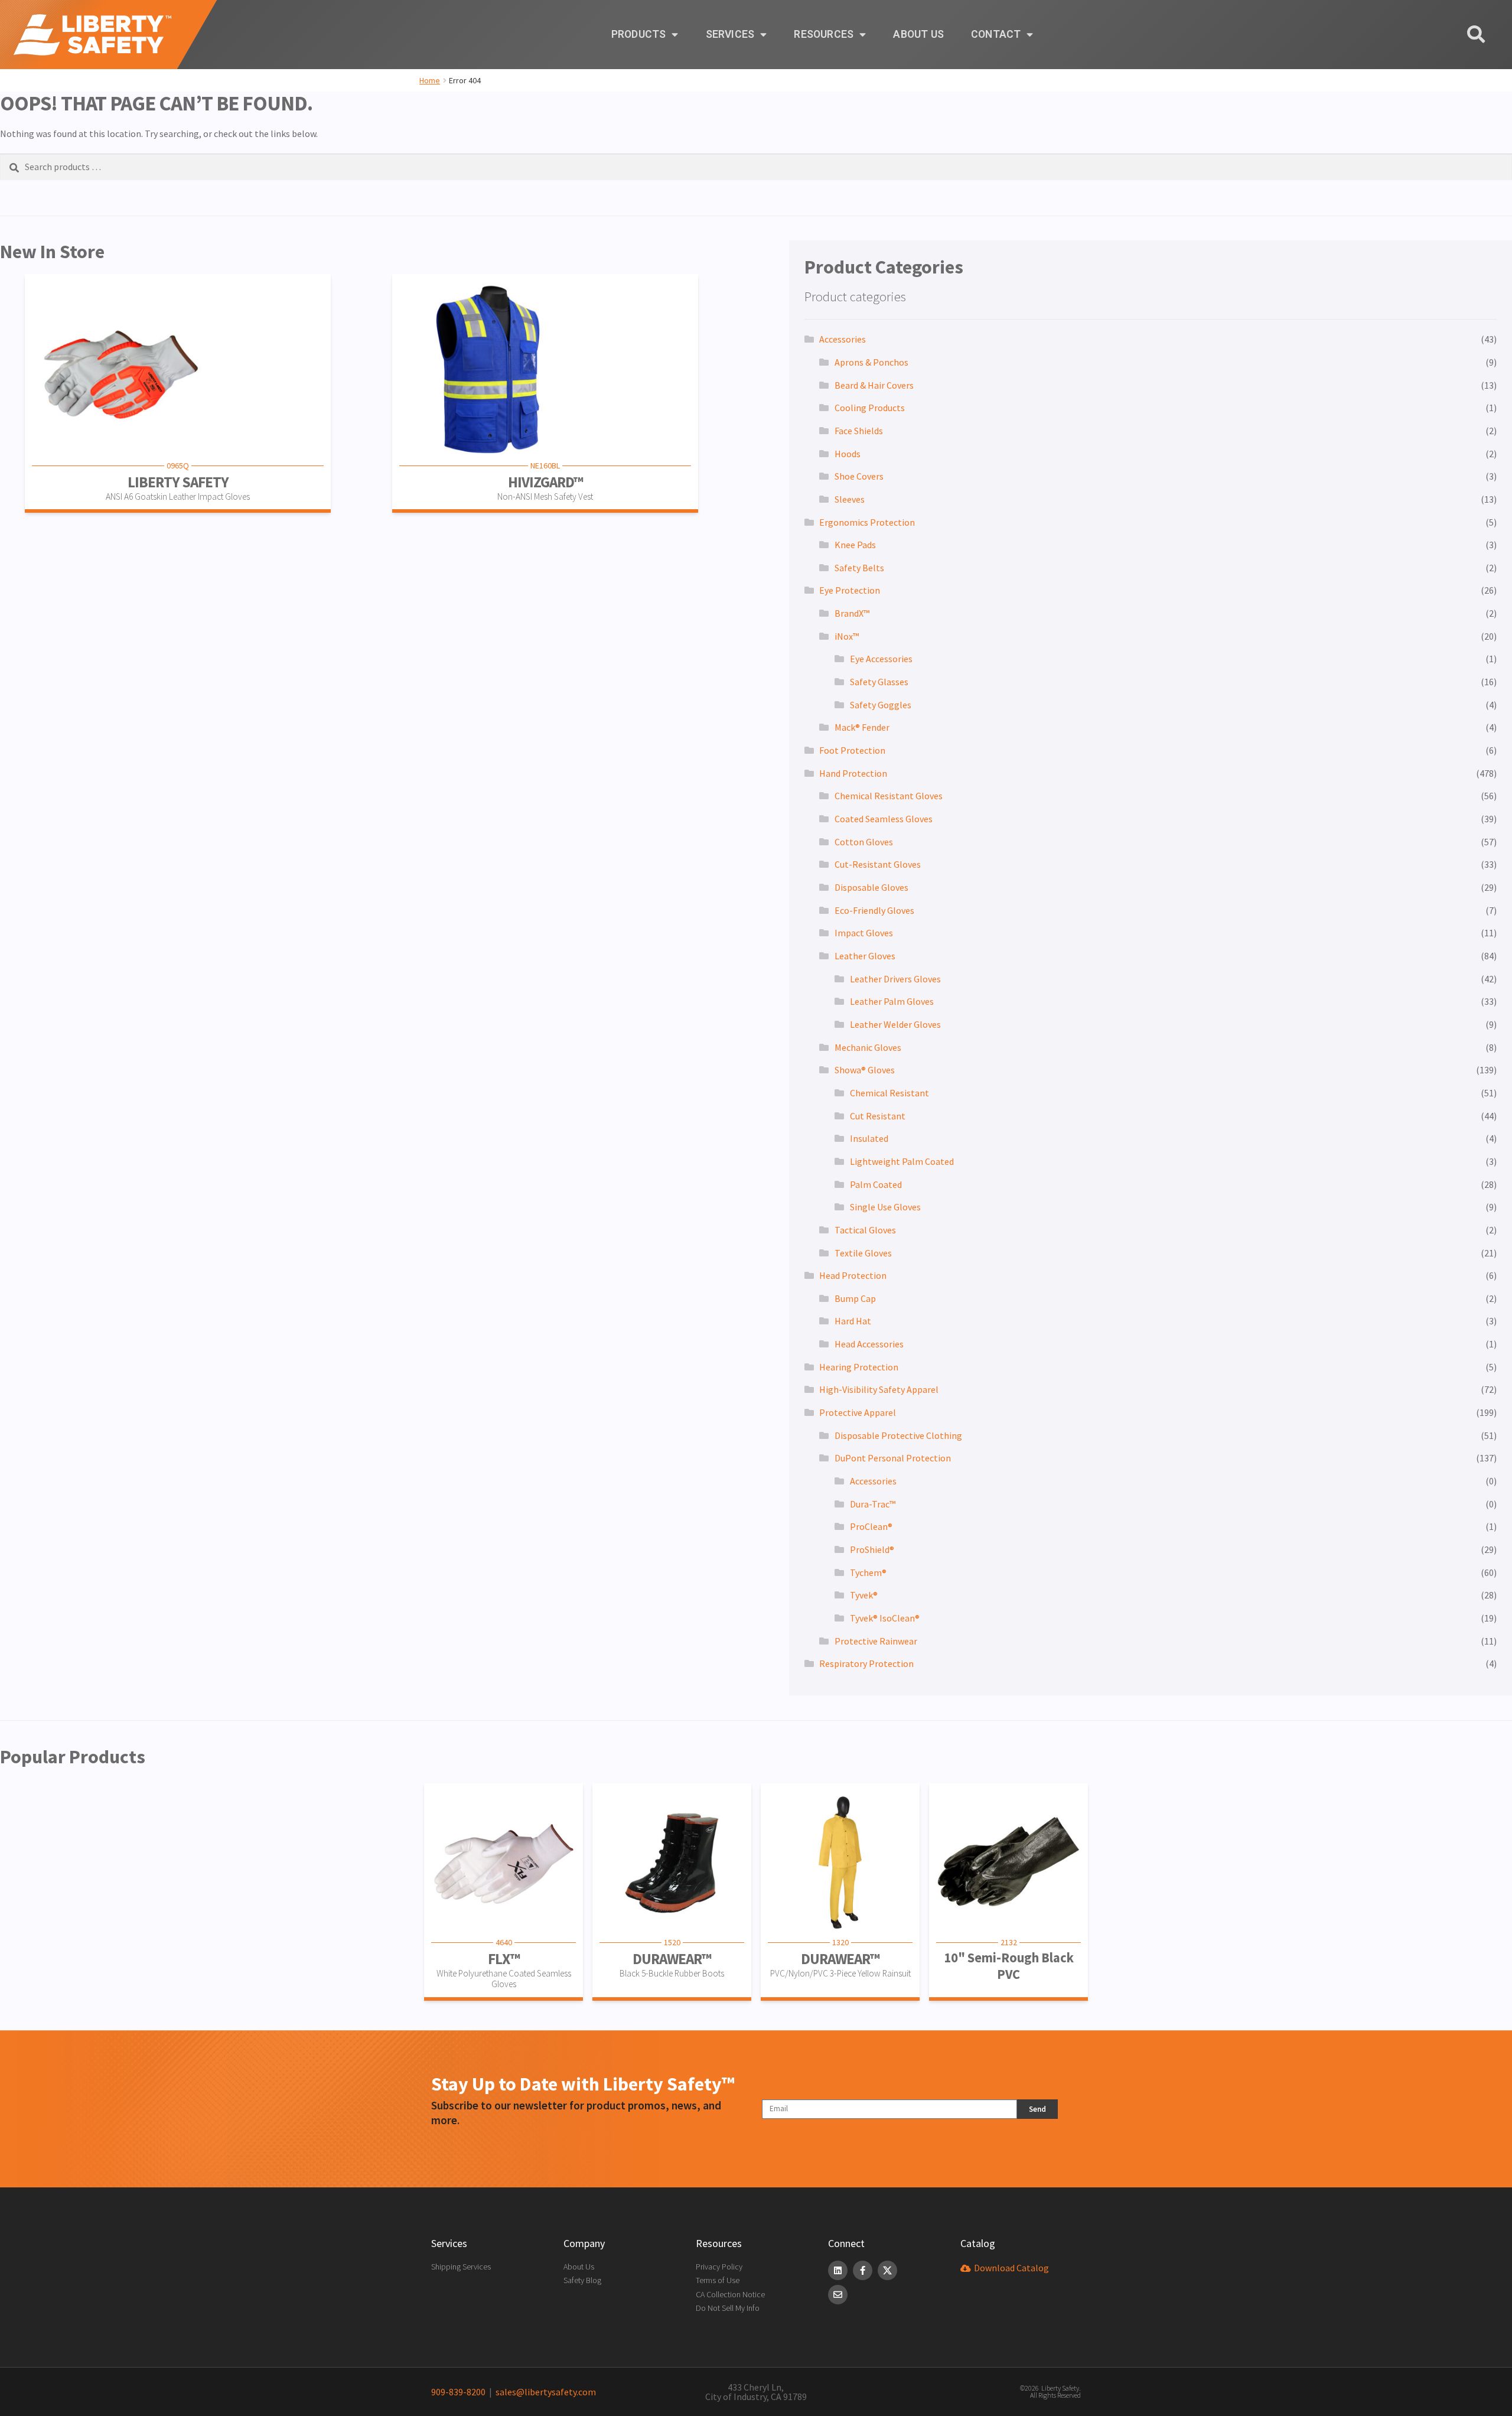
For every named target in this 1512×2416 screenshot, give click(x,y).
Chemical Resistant (889, 1093)
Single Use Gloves (885, 1207)
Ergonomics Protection (867, 522)
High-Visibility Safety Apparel (879, 1389)
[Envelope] (838, 2295)
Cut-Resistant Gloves (878, 864)
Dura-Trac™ (873, 1504)
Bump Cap (855, 1298)
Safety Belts (859, 568)
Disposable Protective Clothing (898, 1435)
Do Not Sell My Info (728, 2308)
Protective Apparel (858, 1412)
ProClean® (871, 1526)
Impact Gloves (864, 933)
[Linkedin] (838, 2270)
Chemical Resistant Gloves (889, 796)
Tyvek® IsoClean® (885, 1618)
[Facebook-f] (863, 2270)
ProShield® (872, 1549)
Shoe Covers (859, 476)
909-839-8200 (458, 2392)
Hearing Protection (859, 1367)
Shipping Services (461, 2267)
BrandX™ (852, 613)
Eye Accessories (881, 659)
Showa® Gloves (865, 1070)
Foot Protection (852, 750)
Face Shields (859, 431)
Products (639, 34)
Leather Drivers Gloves (895, 979)
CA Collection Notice (730, 2294)
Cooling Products (870, 408)
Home (430, 80)
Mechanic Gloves (868, 1047)
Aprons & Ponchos (871, 362)
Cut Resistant (878, 1116)
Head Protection (853, 1275)
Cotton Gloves (864, 842)
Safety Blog (582, 2280)
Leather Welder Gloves (895, 1024)
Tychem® (868, 1572)
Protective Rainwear (876, 1641)
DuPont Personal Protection (893, 1458)
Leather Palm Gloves (892, 1001)
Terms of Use (718, 2280)
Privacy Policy (719, 2267)
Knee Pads (855, 545)
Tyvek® (864, 1595)
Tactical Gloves (865, 1230)
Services (730, 34)
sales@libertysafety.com (544, 2392)
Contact (996, 34)
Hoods (848, 454)
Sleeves (850, 499)
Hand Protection (853, 773)
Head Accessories (869, 1344)
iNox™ (847, 636)
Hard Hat (853, 1321)
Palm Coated (876, 1184)
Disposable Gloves (871, 887)
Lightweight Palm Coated (902, 1161)
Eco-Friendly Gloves (874, 910)
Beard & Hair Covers (874, 385)
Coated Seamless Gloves (884, 819)
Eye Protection (850, 590)
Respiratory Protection (866, 1663)
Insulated (869, 1138)
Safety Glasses (879, 682)
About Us (918, 34)
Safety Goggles (881, 705)
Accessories (843, 339)
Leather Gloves (865, 956)
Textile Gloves (863, 1253)
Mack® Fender (862, 727)
